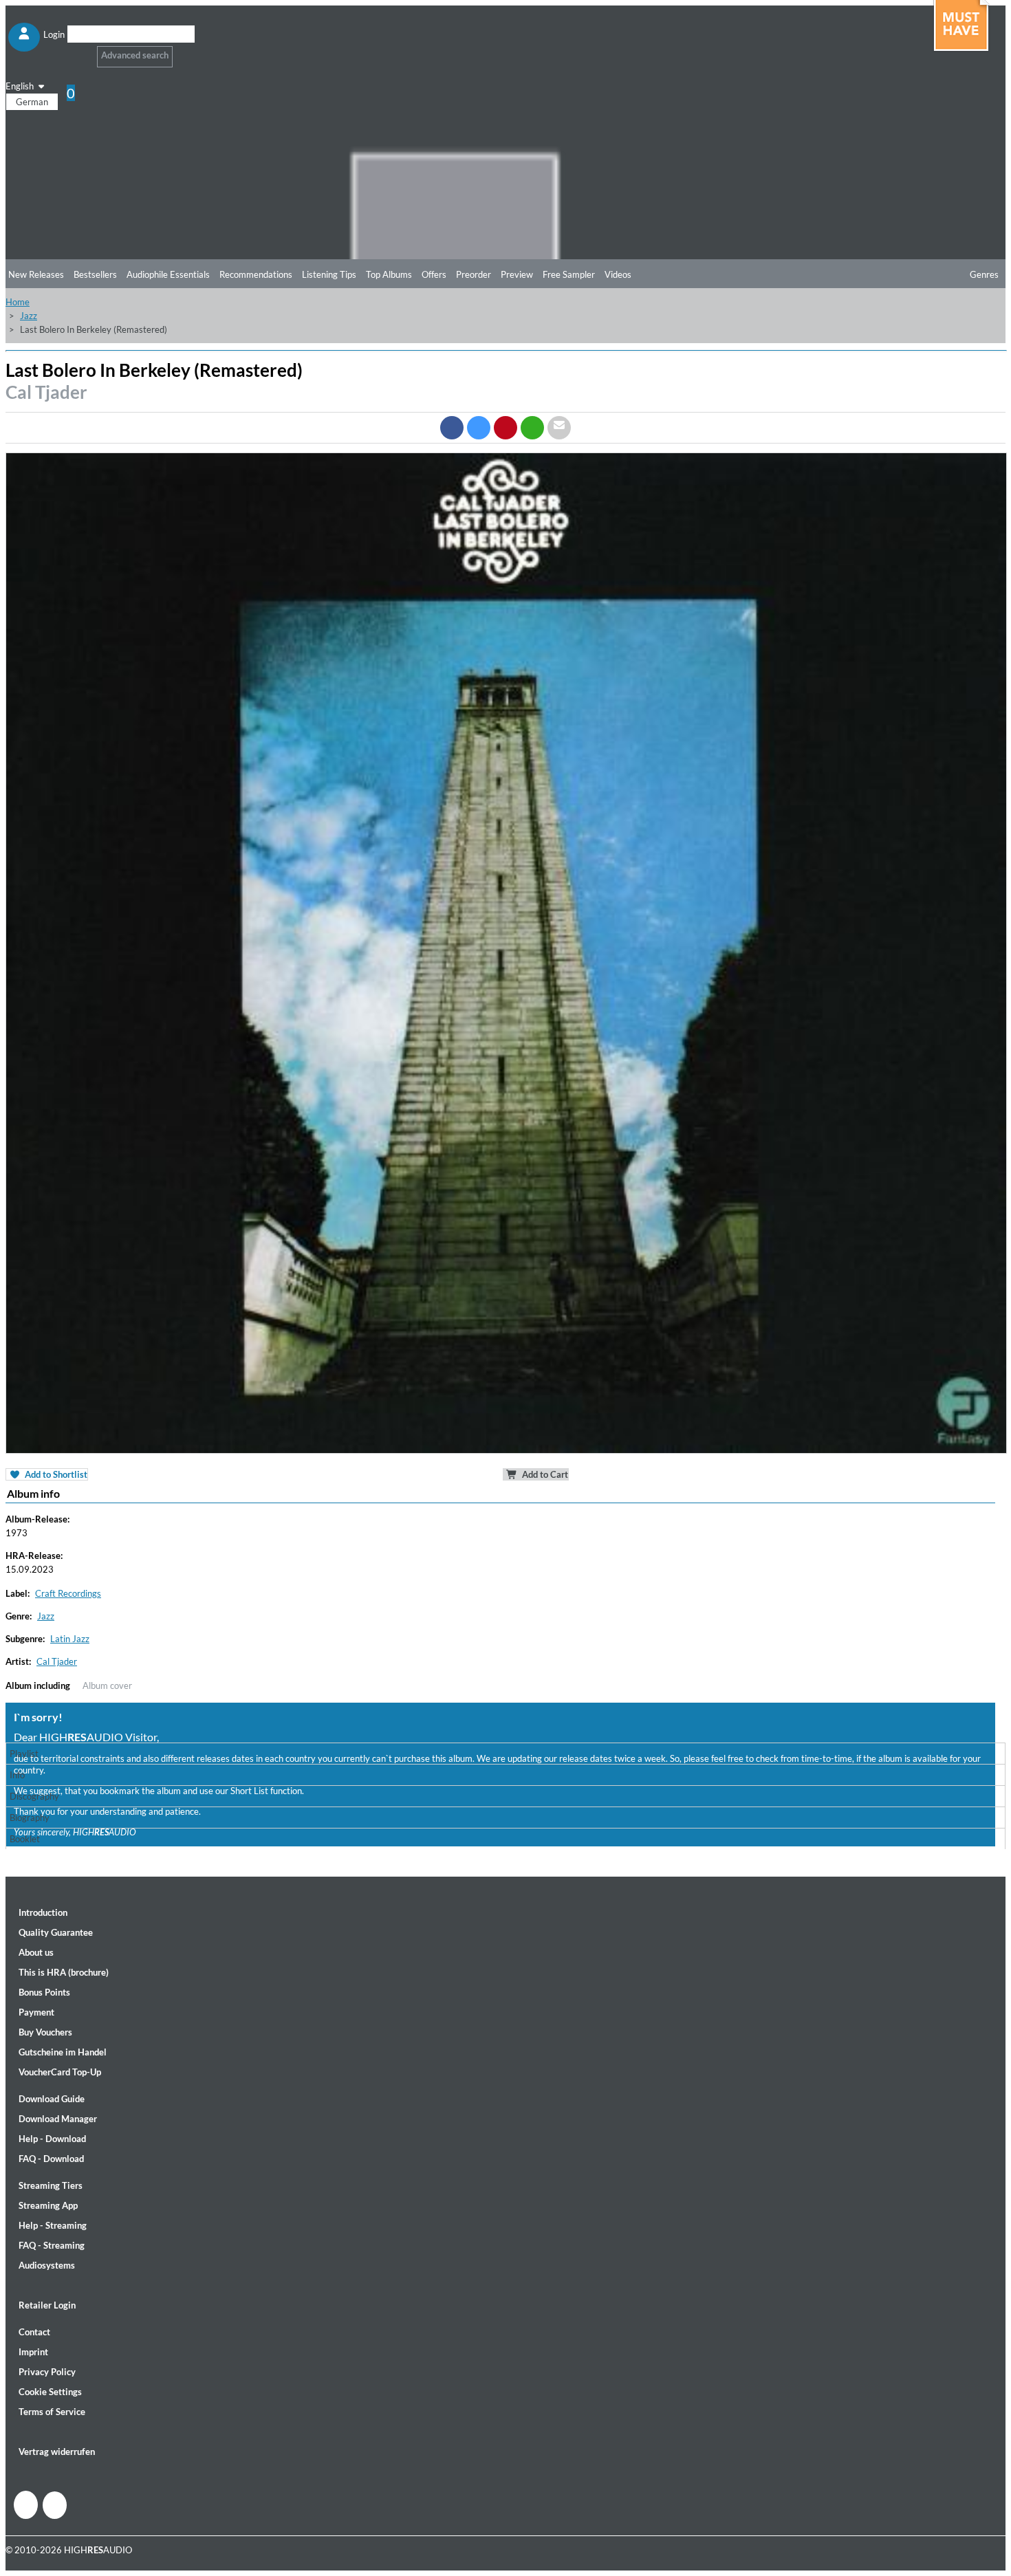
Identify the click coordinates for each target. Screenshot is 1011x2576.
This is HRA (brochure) (64, 1972)
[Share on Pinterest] (505, 428)
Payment (36, 2012)
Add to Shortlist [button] (55, 1474)
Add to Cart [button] (544, 1474)
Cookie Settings (50, 2392)
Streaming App (48, 2205)
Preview (517, 274)
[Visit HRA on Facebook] (26, 2505)
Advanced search (135, 55)
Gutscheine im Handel (63, 2052)
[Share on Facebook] (452, 428)
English (21, 86)
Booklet (25, 1839)
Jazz (29, 316)
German (32, 102)
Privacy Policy (47, 2372)
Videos (618, 274)
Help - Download (52, 2139)
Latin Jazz (70, 1639)
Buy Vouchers (45, 2032)
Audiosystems (47, 2265)
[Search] (76, 51)
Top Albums (389, 274)
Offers (434, 274)
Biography (30, 1818)
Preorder (474, 274)
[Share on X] (479, 428)
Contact (34, 2332)
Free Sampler (569, 274)
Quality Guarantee (56, 1932)
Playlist (24, 1754)
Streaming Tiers (51, 2185)
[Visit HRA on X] (55, 2505)
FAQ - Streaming (52, 2245)
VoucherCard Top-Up (60, 2072)
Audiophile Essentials (168, 274)
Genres (984, 274)
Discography (34, 1796)
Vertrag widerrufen (57, 2452)
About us (36, 1952)
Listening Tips (329, 274)
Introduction (43, 1912)
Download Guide (52, 2099)
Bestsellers (95, 274)
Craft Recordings (68, 1593)
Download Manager (58, 2119)
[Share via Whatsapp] (532, 428)
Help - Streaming (53, 2225)
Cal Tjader (46, 392)
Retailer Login (47, 2305)
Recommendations (256, 274)
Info (17, 1775)
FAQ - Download (51, 2159)
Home (18, 302)
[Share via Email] (559, 428)
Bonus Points (44, 1992)
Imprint (33, 2352)
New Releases (36, 274)
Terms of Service (52, 2412)
